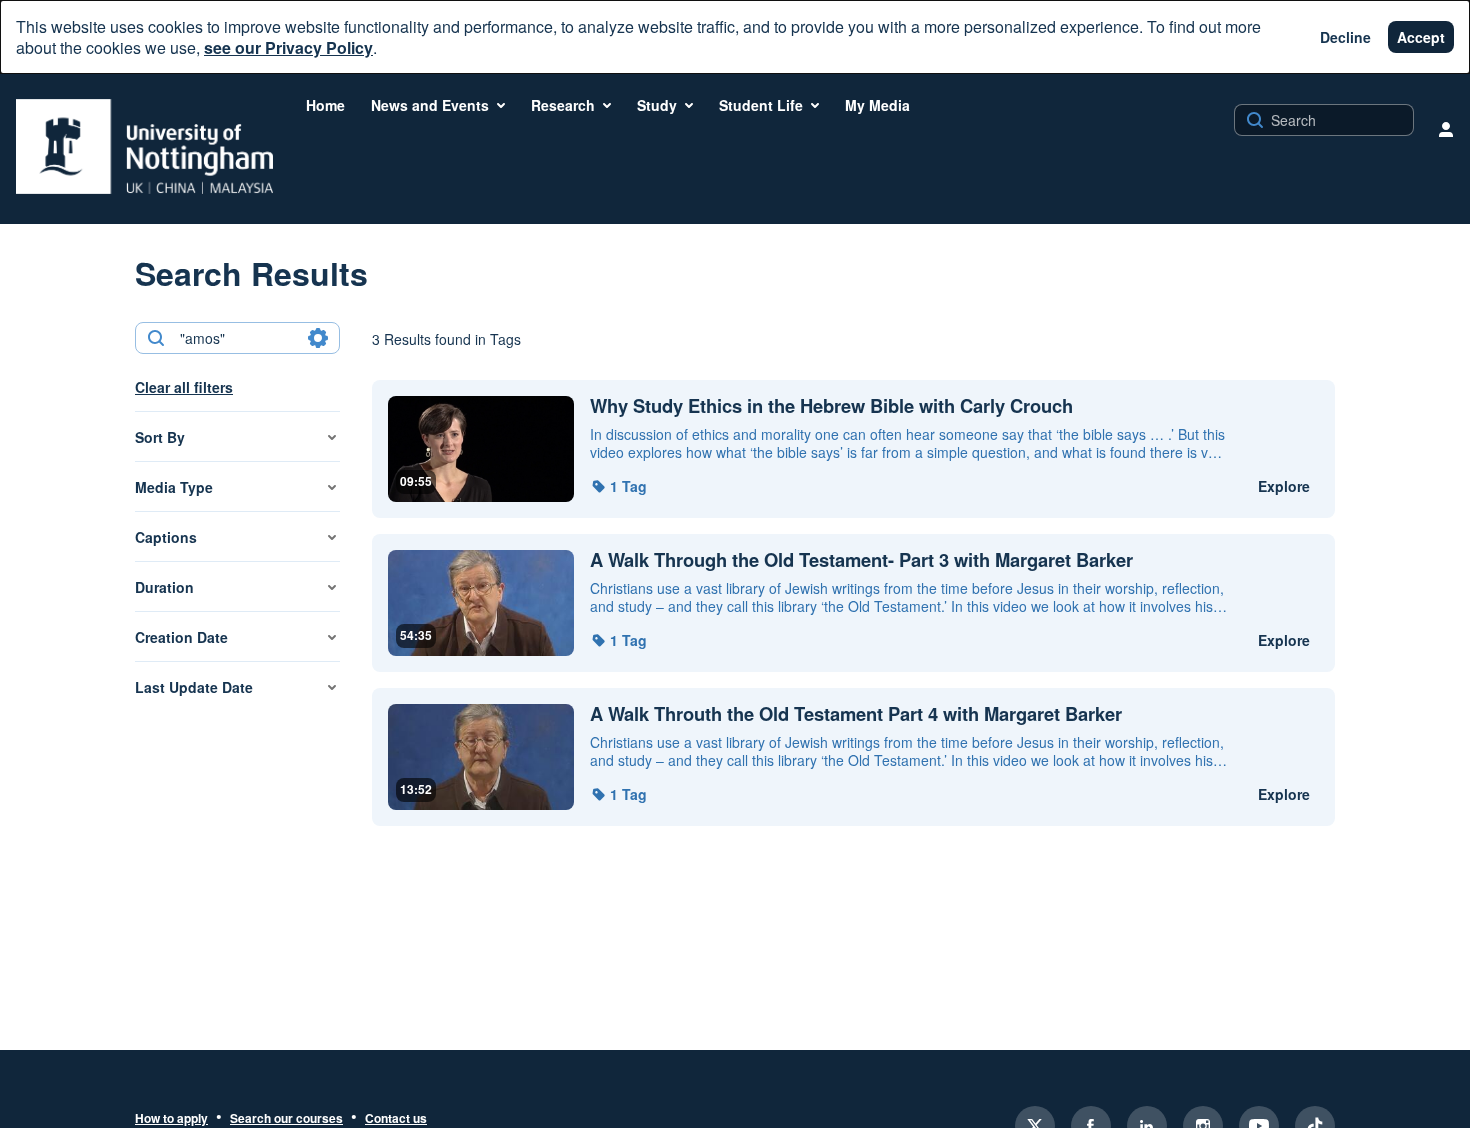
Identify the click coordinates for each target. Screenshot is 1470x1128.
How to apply (171, 1119)
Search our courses (286, 1119)
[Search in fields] (318, 338)
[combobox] (236, 338)
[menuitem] (325, 105)
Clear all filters (184, 387)
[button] (618, 486)
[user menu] (1446, 129)
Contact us (396, 1119)
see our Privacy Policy (288, 47)
